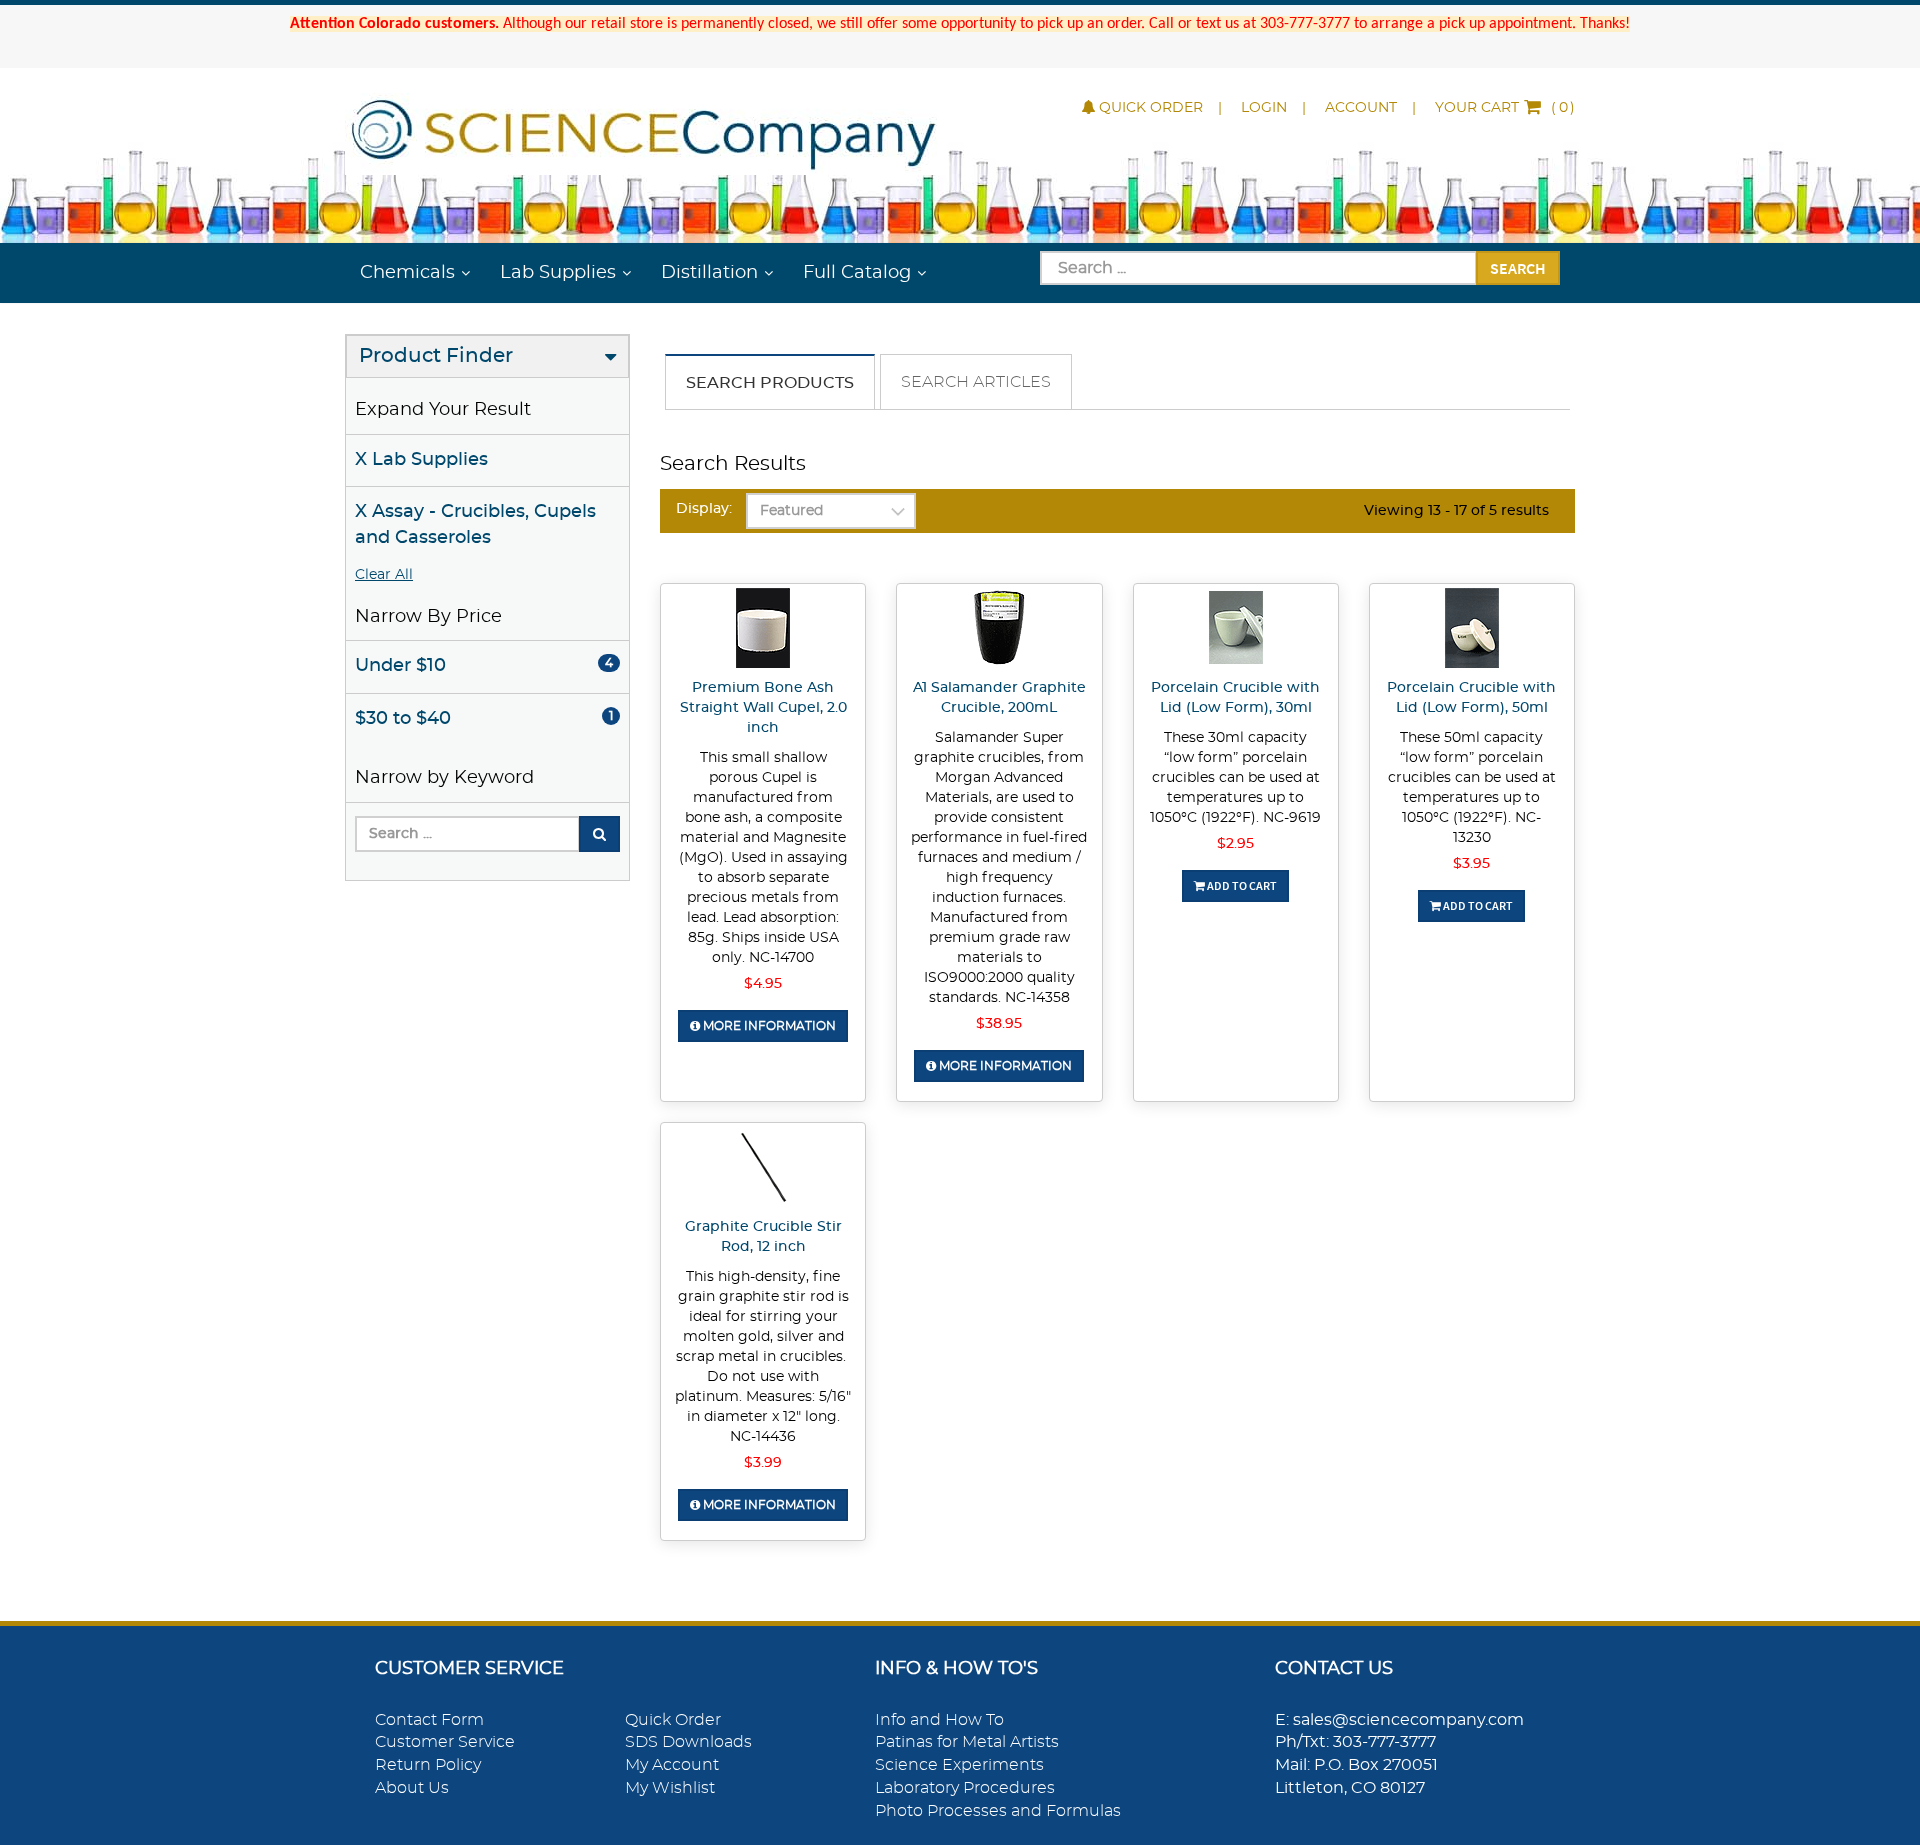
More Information (768, 1026)
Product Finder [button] (436, 356)
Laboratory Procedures (965, 1788)
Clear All (384, 575)
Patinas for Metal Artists (967, 1742)
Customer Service (445, 1742)
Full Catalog (857, 273)
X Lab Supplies (421, 460)
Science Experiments (959, 1765)
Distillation (709, 273)
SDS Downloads (688, 1742)
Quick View (763, 631)
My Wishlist (670, 1788)
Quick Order (1151, 108)
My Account (672, 1765)
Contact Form (429, 1720)
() (1505, 108)
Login (1264, 108)
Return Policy (428, 1765)
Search (1518, 268)
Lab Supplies (558, 273)
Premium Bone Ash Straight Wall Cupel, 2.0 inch (763, 708)
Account (1361, 108)
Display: (704, 509)
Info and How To (939, 1720)
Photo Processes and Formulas (998, 1811)
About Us (412, 1788)
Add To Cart (1241, 885)
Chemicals (407, 273)
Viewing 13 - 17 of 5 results (1456, 511)
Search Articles (976, 382)
